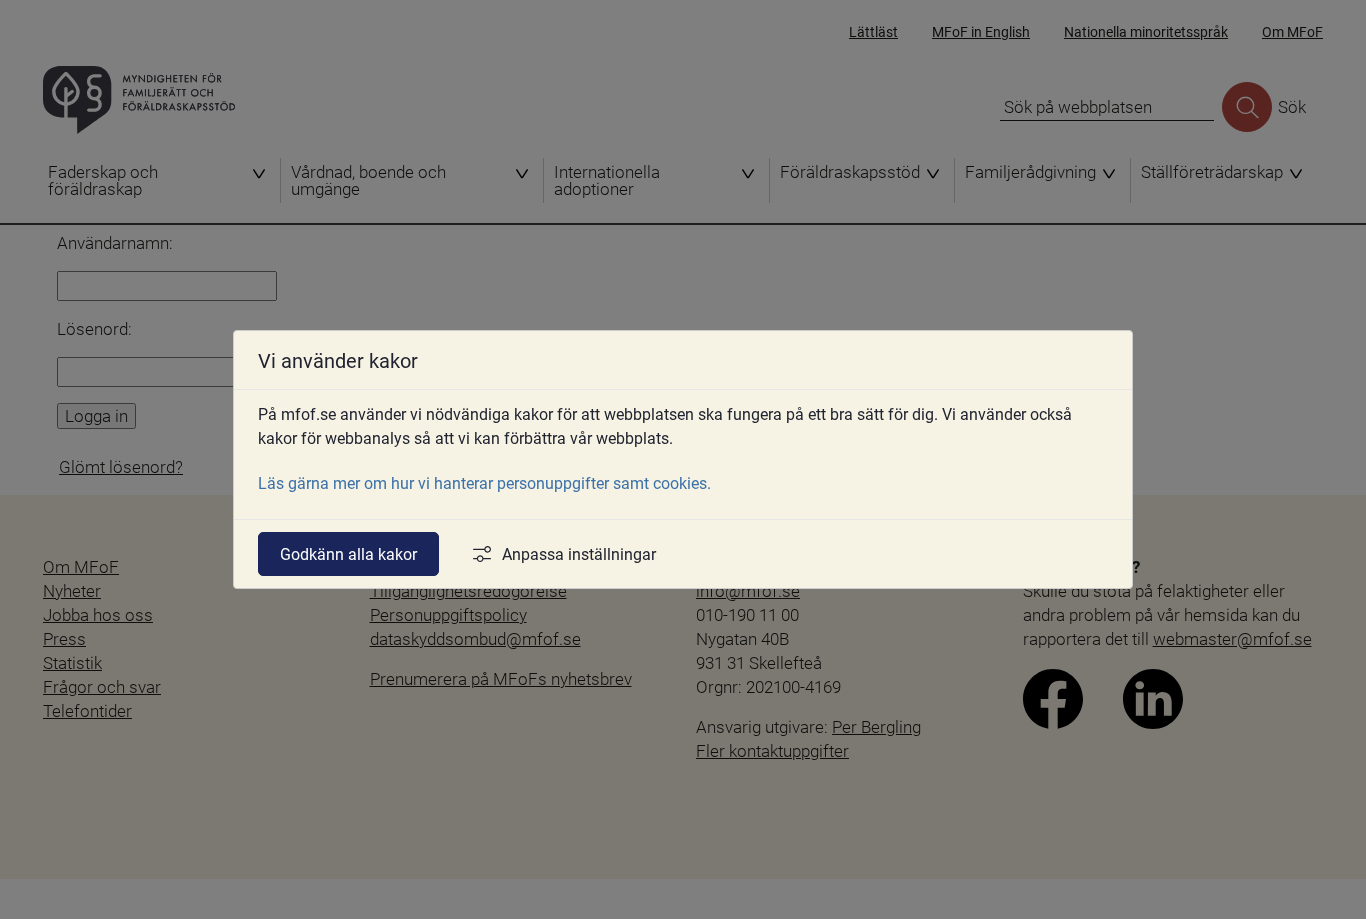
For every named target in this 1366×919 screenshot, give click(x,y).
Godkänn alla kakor (348, 553)
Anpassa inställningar (579, 553)
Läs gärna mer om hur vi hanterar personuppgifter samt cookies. (484, 482)
